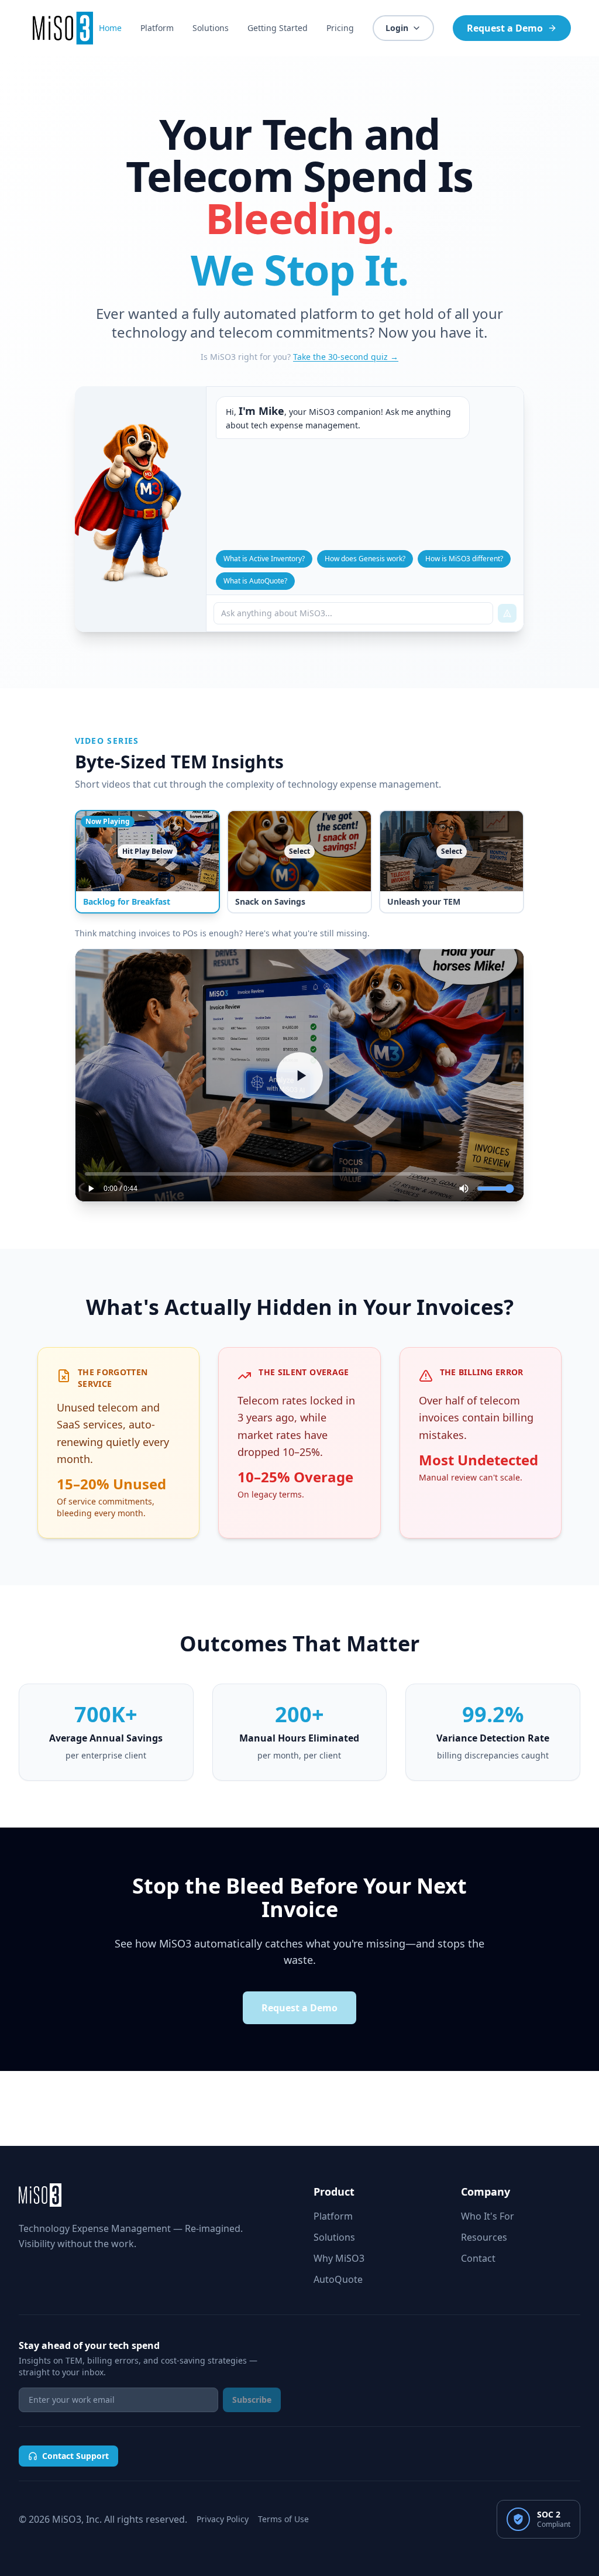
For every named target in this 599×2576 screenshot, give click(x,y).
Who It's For (488, 2216)
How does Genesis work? (365, 559)
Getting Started (278, 28)
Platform (157, 28)
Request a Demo (505, 28)
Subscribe (252, 2400)
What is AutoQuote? (255, 581)
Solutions (211, 28)
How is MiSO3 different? (464, 559)
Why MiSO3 (339, 2258)
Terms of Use (283, 2519)
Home (110, 28)
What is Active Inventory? (264, 559)
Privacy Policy (223, 2519)
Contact (478, 2258)
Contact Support (75, 2456)
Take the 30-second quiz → (346, 357)
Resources (484, 2237)
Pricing (340, 28)
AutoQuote (338, 2279)
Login (397, 28)
